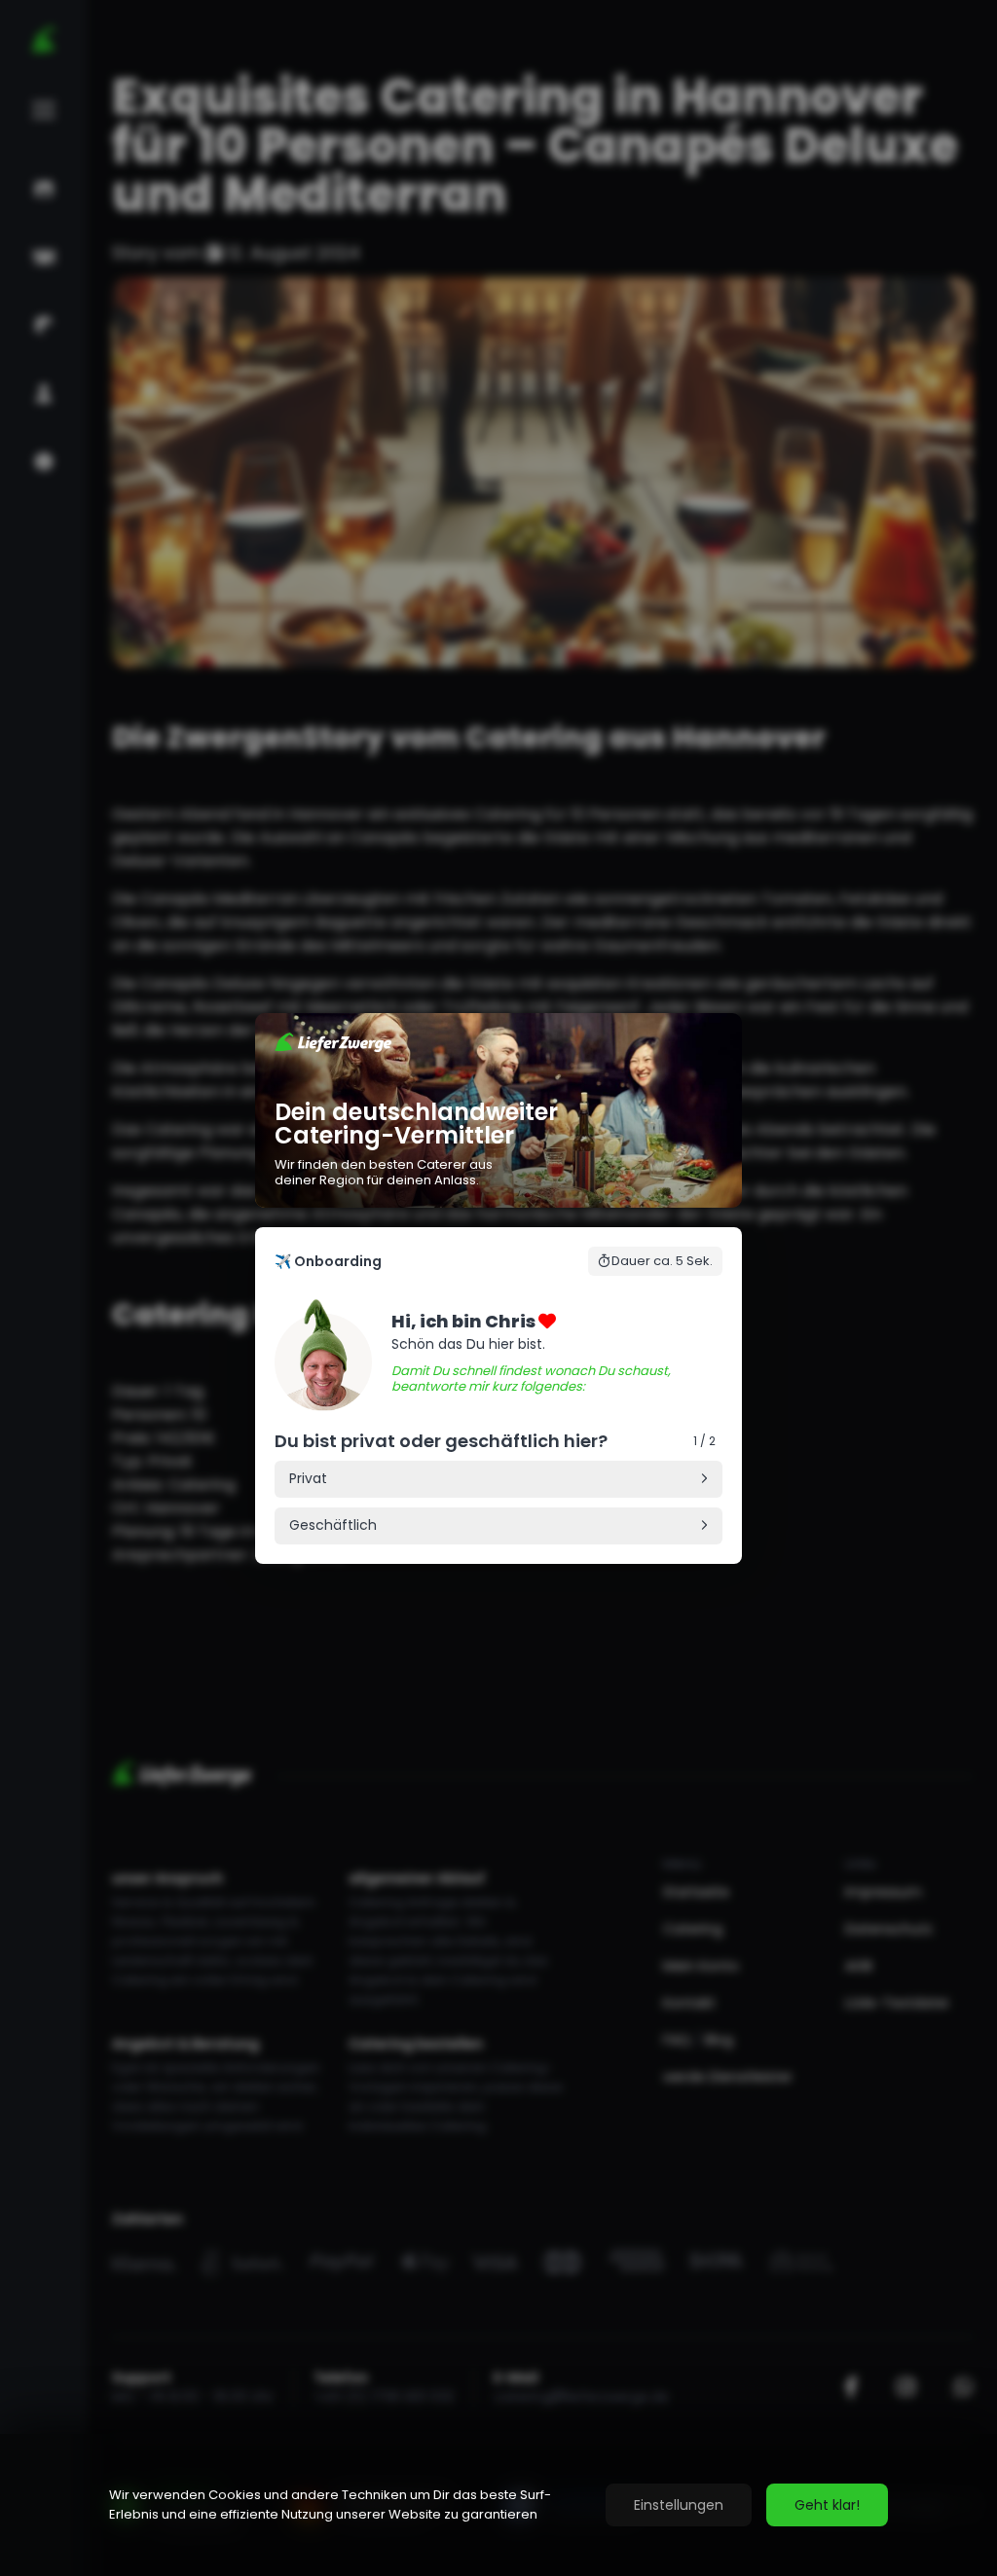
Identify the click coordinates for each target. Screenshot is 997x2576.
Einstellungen (679, 2505)
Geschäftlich (333, 1525)
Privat (308, 1478)
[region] (498, 2505)
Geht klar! (827, 2505)
